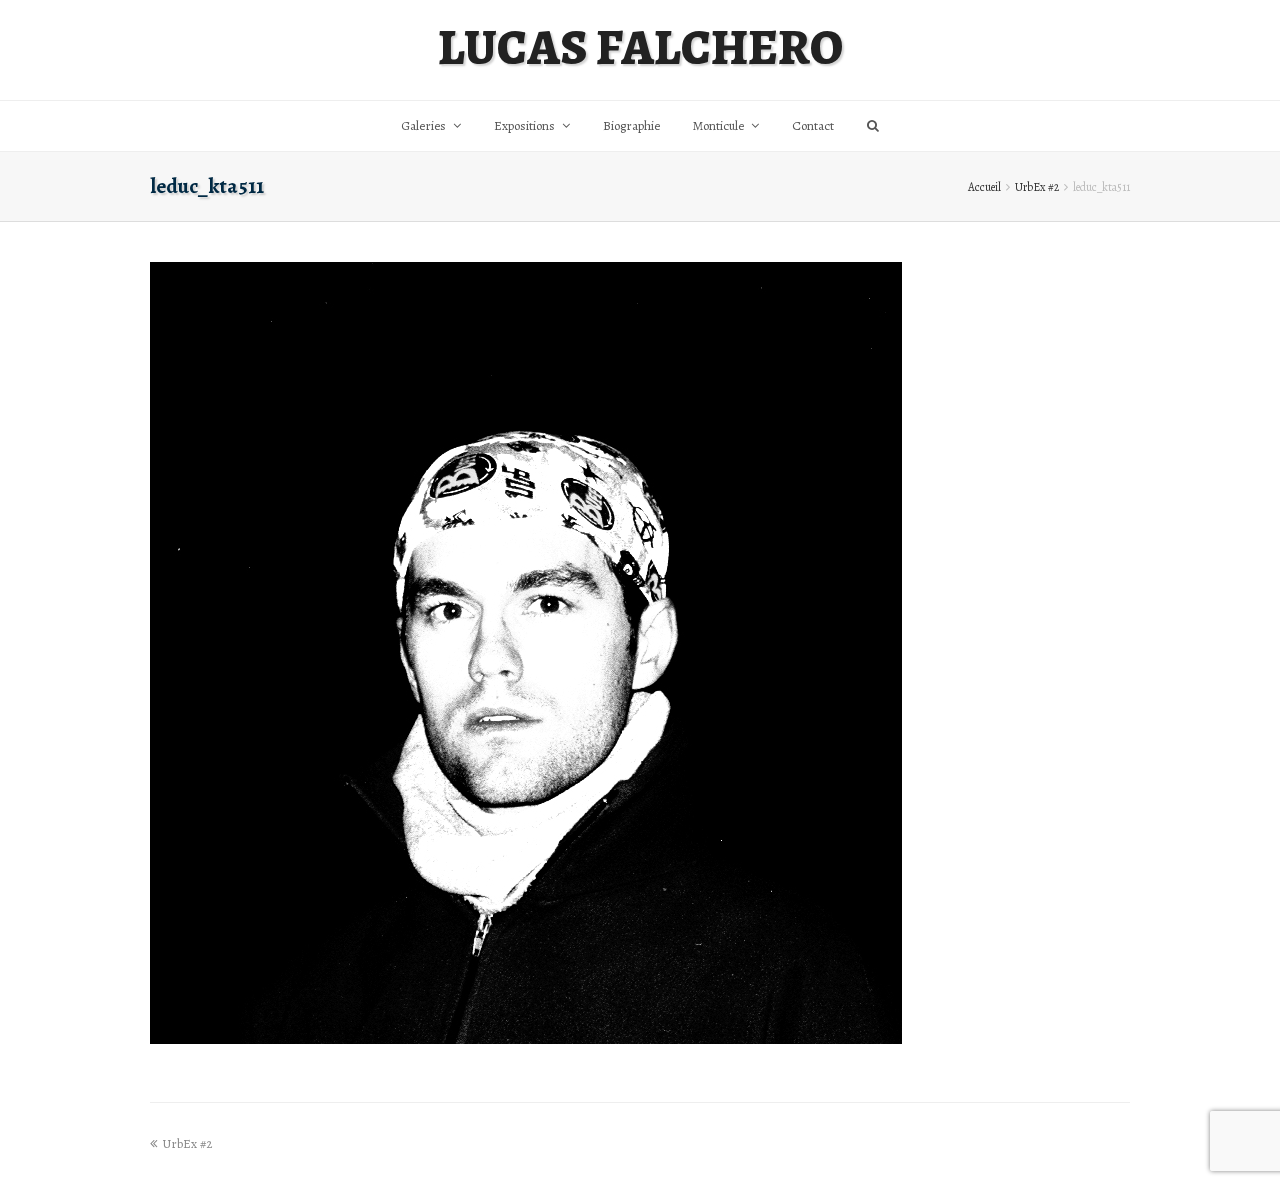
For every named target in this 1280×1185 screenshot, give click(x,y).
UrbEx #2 (1037, 187)
